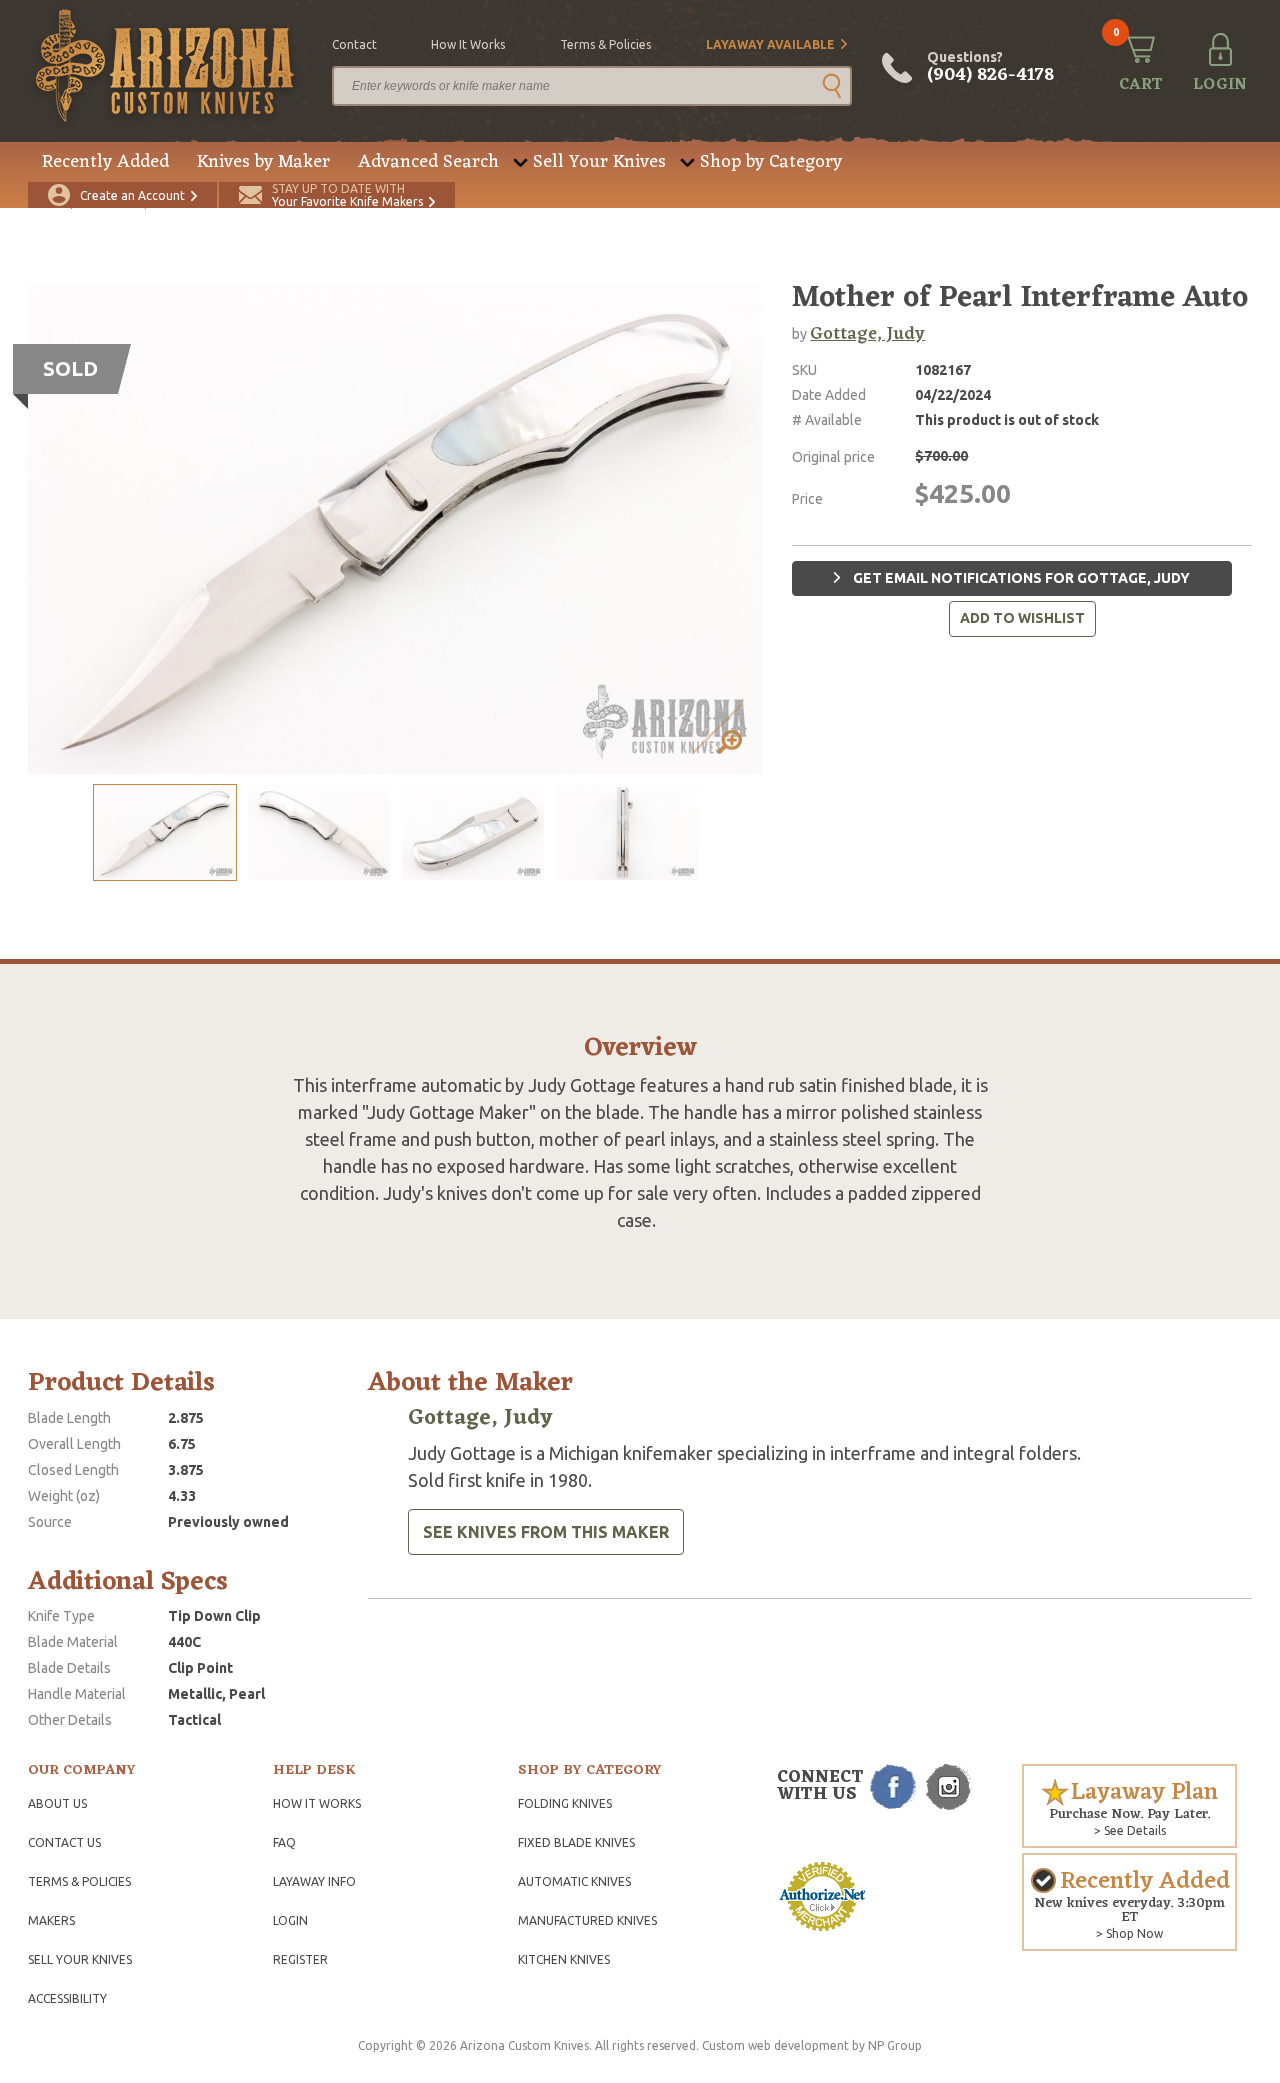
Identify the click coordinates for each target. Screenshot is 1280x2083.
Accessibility (67, 1998)
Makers (51, 1920)
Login (290, 1920)
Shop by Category (771, 162)
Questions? (990, 68)
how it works (468, 44)
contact (354, 44)
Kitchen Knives (564, 1959)
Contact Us (64, 1842)
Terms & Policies (79, 1881)
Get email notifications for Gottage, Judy (1020, 578)
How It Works (317, 1803)
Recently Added (105, 162)
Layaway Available (770, 44)
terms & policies (605, 44)
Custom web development (775, 2045)
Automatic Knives (574, 1881)
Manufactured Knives (587, 1920)
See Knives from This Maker (546, 1532)
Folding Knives (565, 1803)
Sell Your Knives (599, 162)
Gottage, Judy (867, 334)
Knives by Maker (263, 162)
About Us (57, 1803)
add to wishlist (1022, 618)
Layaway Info (314, 1881)
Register (300, 1959)
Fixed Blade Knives (576, 1842)
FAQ (284, 1842)
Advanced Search (428, 162)
